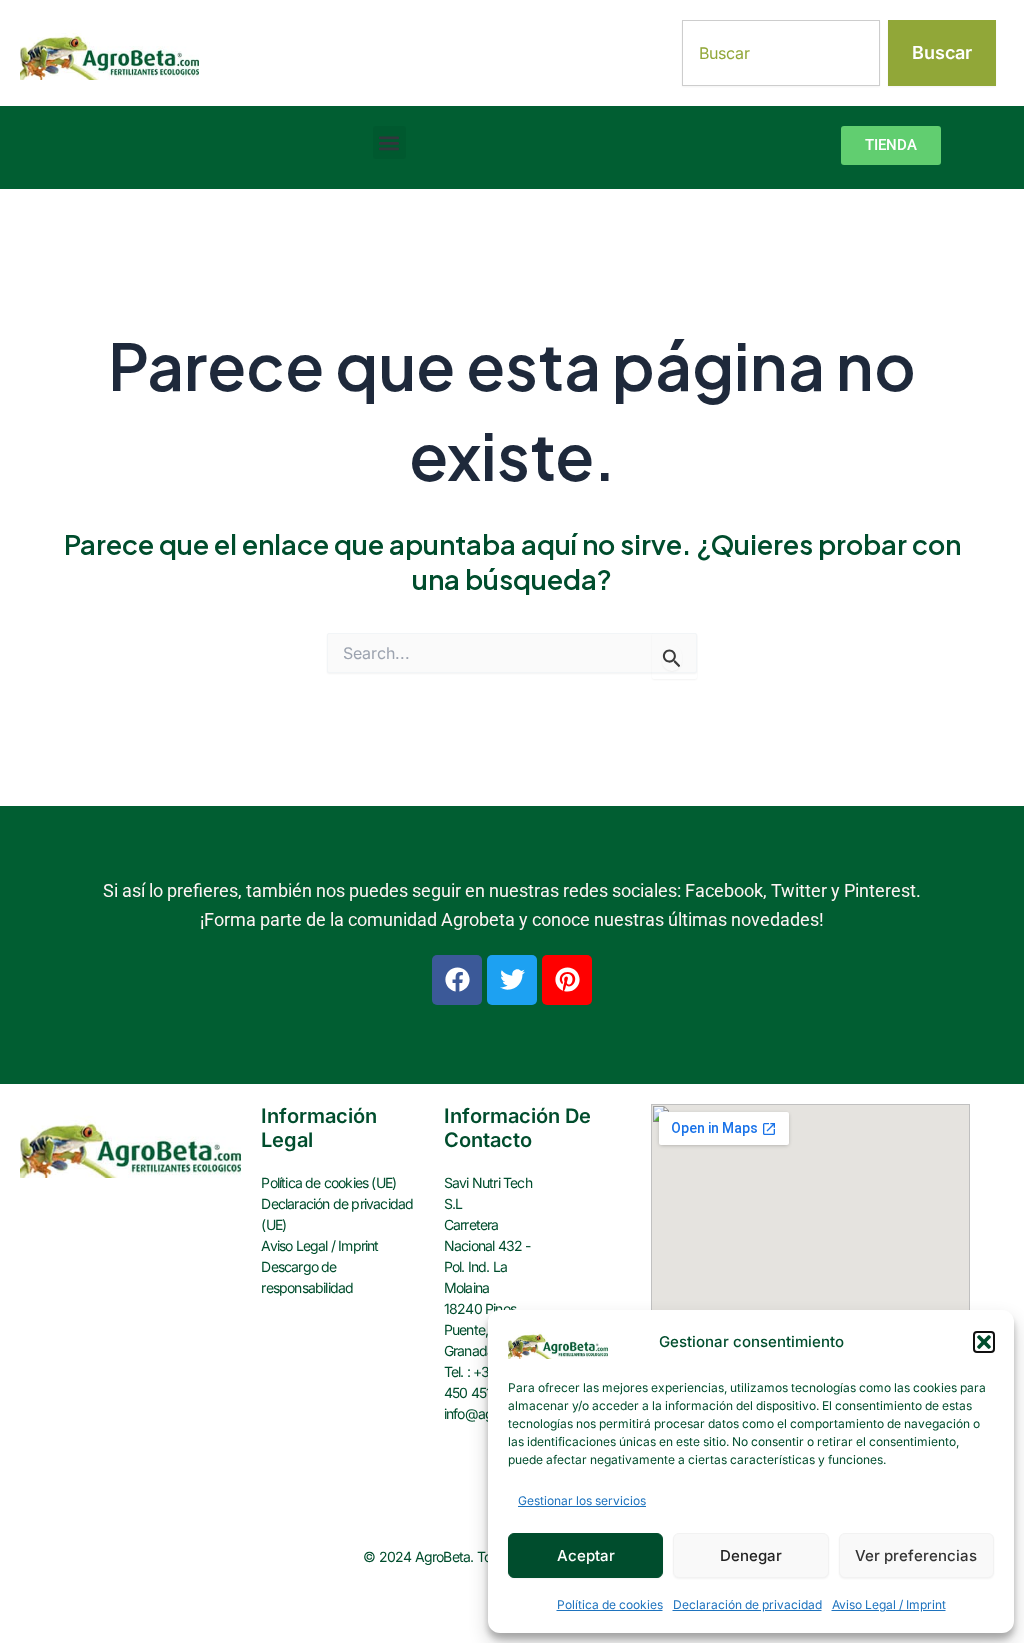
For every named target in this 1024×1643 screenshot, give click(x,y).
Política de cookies (610, 1604)
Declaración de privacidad (747, 1604)
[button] (984, 1342)
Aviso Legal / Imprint (889, 1604)
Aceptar (586, 1555)
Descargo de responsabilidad (307, 1277)
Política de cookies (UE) (328, 1182)
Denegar (751, 1555)
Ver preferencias (916, 1555)
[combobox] (781, 53)
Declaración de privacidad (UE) (337, 1214)
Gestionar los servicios (582, 1500)
